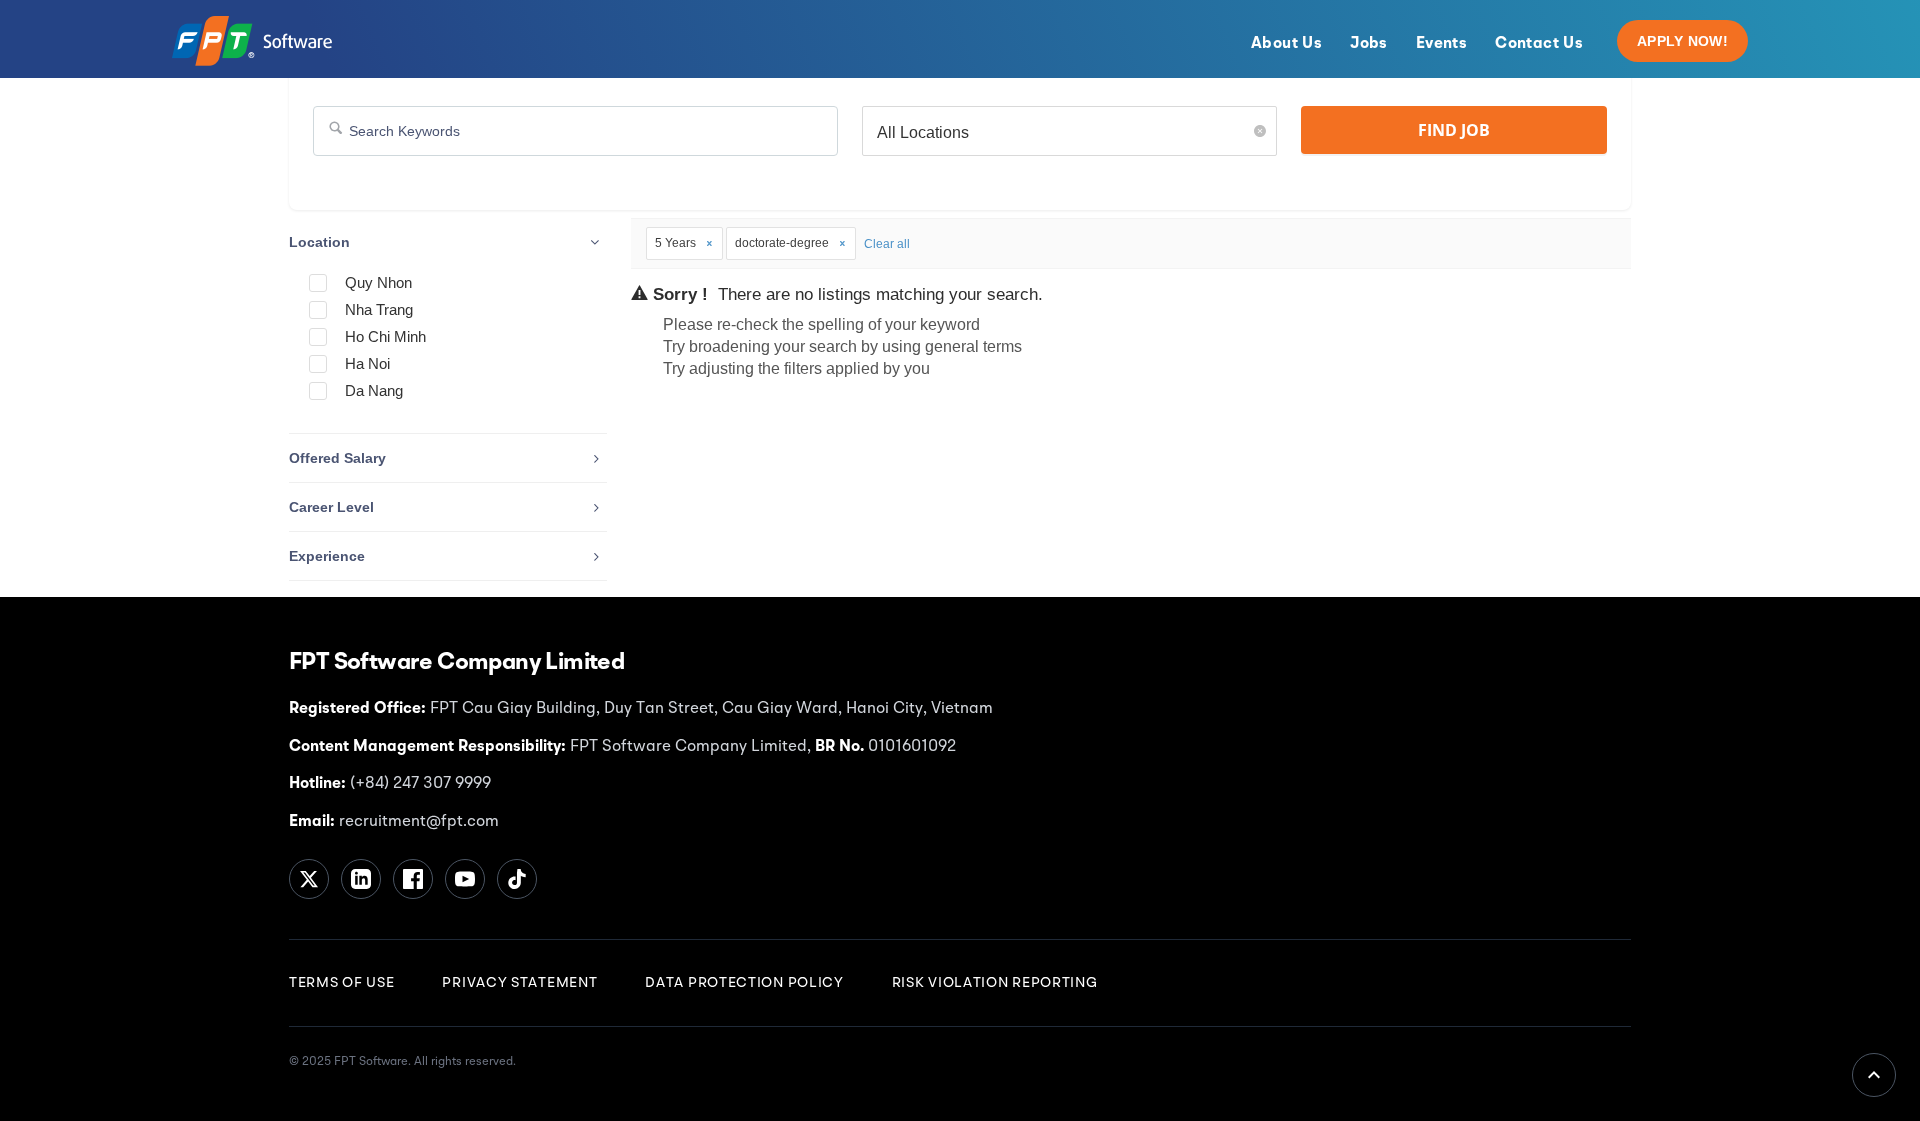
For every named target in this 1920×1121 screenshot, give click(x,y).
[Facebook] (413, 879)
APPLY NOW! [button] (1682, 41)
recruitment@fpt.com (417, 822)
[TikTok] (517, 879)
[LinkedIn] (361, 879)
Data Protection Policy (744, 983)
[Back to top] (1874, 1075)
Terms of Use (341, 983)
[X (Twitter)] (309, 879)
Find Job (1454, 130)
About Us (1286, 44)
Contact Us (1539, 44)
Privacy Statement (519, 983)
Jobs (1369, 44)
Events (1441, 44)
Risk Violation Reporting (995, 983)
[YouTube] (465, 879)
